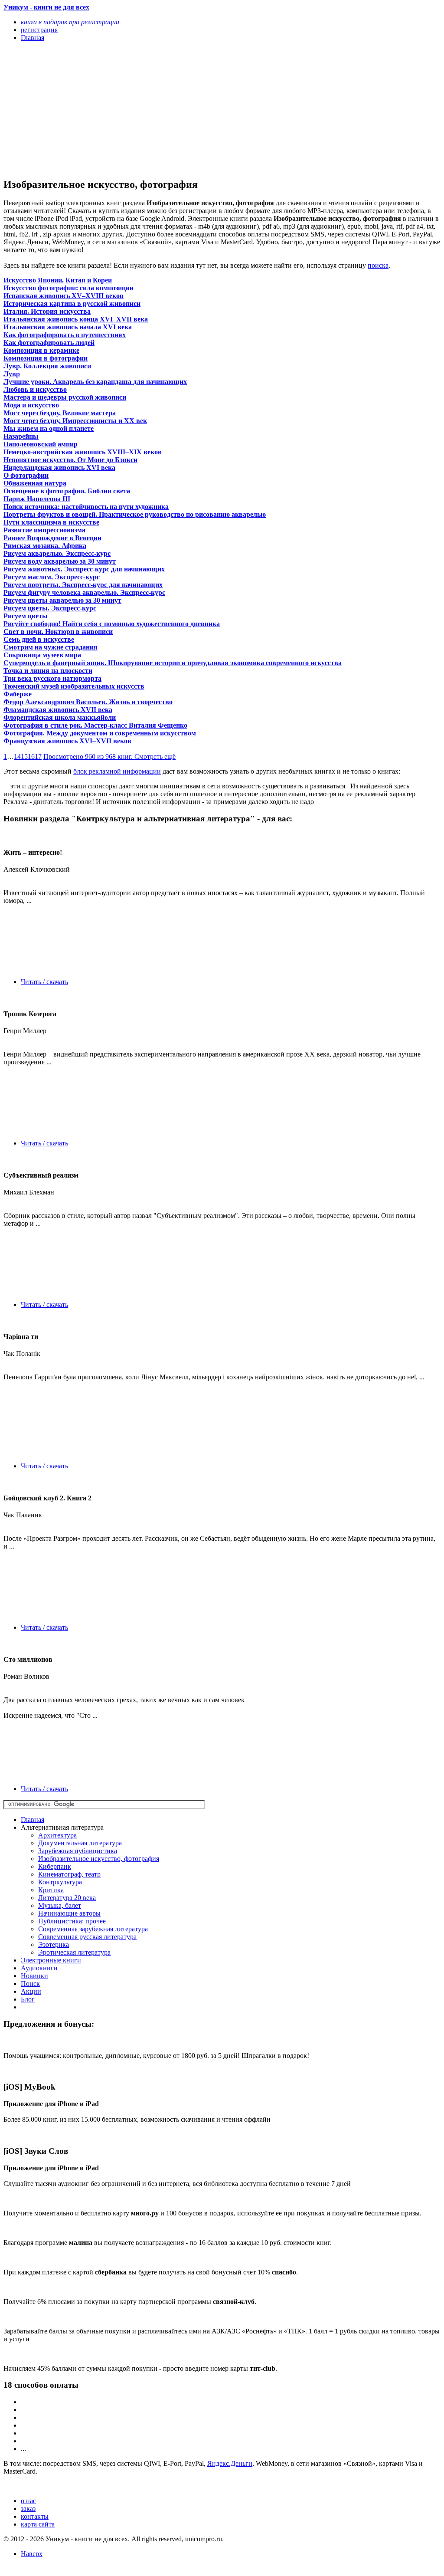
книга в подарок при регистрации (70, 22)
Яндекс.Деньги (230, 2463)
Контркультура (60, 1882)
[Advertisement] (157, 109)
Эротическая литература (74, 1952)
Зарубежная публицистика (78, 1851)
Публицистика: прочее (72, 1921)
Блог (28, 1999)
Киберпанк (55, 1866)
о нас (28, 2501)
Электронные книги (51, 1960)
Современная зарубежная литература (93, 1929)
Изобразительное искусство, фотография (99, 1859)
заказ (28, 2509)
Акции (31, 1991)
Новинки (34, 1976)
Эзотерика (54, 1944)
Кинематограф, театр (69, 1874)
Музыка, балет (60, 1905)
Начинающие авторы (69, 1913)
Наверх (32, 2554)
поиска (378, 265)
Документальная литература (80, 1843)
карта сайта (38, 2524)
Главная (33, 1820)
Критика (51, 1890)
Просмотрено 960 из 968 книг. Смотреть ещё (109, 756)
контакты (35, 2516)
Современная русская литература (87, 1937)
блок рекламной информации (117, 771)
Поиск (30, 1984)
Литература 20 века (67, 1898)
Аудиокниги (39, 1968)
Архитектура (57, 1835)
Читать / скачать (44, 982)
